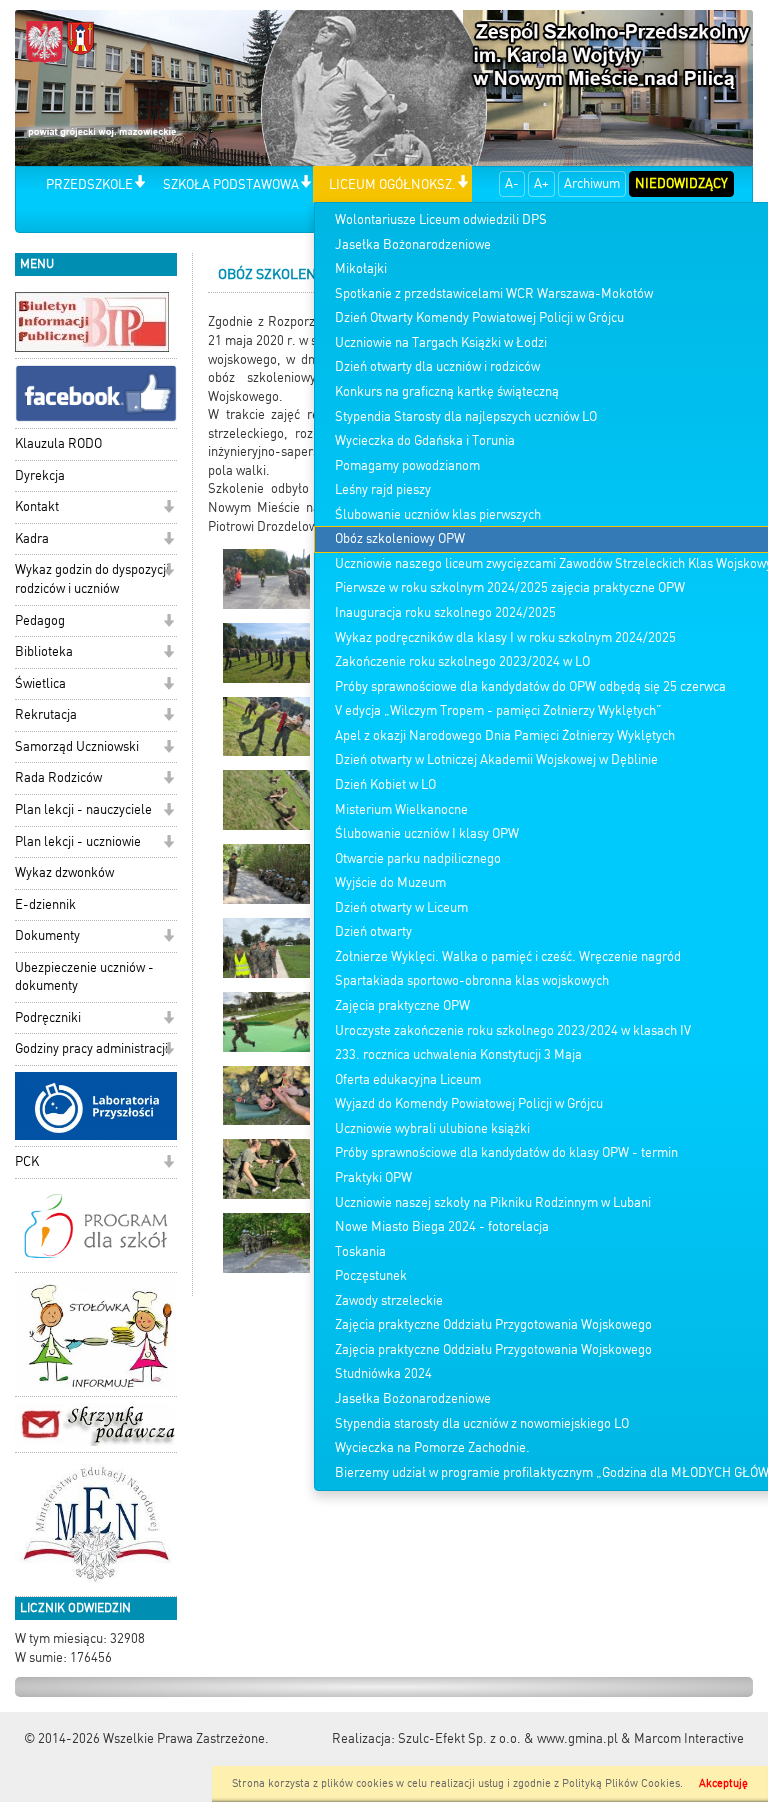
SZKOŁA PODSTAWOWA (231, 184)
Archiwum (592, 183)
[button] (139, 183)
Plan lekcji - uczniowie (78, 841)
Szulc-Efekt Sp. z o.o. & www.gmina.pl (508, 1738)
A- (512, 183)
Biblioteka (44, 651)
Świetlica (40, 683)
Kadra (32, 538)
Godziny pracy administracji (91, 1048)
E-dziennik (45, 904)
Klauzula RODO (58, 443)
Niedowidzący (681, 183)
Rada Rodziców (58, 777)
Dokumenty (47, 935)
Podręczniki (48, 1017)
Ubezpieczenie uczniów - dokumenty (84, 977)
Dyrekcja (40, 475)
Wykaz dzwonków (64, 872)
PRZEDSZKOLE (89, 184)
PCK (27, 1161)
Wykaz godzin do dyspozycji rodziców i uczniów (92, 579)
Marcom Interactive (689, 1738)
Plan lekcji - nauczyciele (83, 809)
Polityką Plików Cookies (621, 1783)
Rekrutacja (46, 714)
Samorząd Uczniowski (77, 746)
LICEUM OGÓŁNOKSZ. (392, 184)
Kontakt (37, 506)
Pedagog (40, 620)
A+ (541, 183)
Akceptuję (723, 1783)
